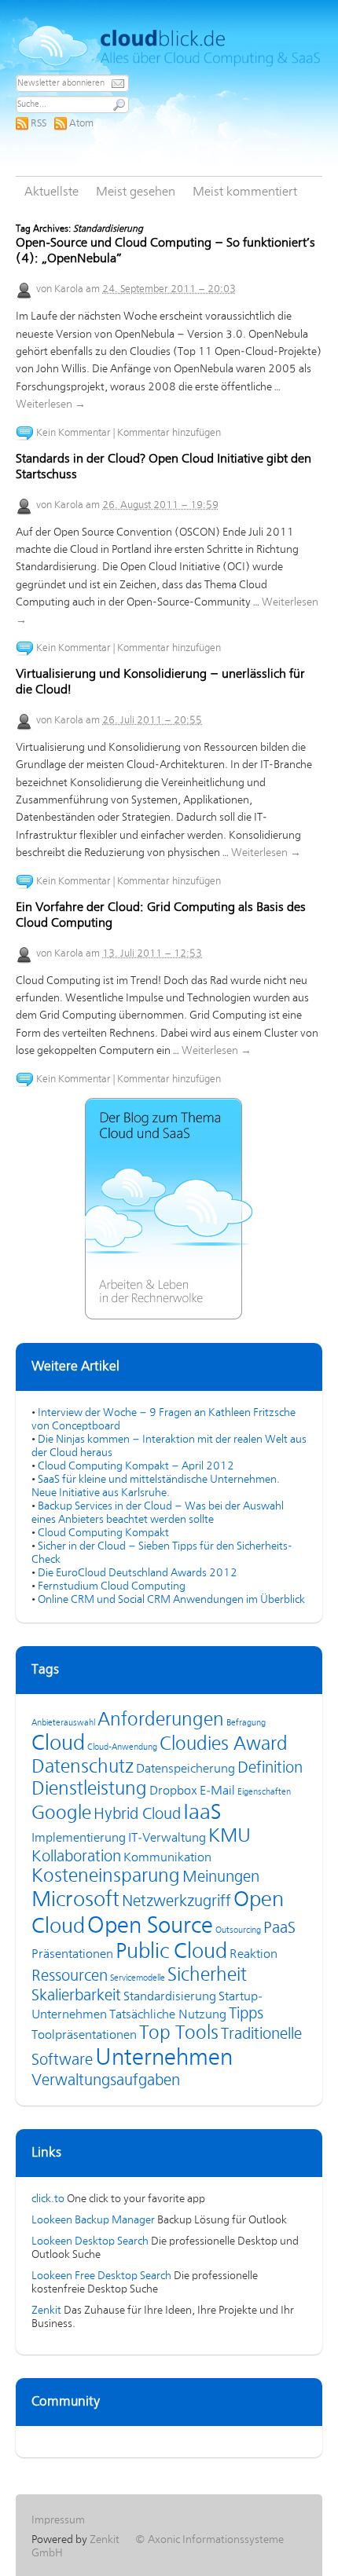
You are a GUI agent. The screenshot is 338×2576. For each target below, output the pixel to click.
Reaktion (253, 1955)
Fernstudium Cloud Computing (112, 1586)
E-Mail (217, 1791)
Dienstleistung (89, 1789)
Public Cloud (171, 1952)
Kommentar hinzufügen (169, 433)
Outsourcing (238, 1930)
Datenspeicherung (186, 1769)
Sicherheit (207, 1976)
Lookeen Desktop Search (90, 2241)
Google (61, 1814)
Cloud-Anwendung (122, 1747)
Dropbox (173, 1791)
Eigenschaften (264, 1792)
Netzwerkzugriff (176, 1902)
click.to (48, 2199)
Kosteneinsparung (106, 1877)
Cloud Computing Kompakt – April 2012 (136, 1466)
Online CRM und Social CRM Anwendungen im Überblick (171, 1600)
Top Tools (179, 2034)
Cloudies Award (224, 1745)
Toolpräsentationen (84, 2036)
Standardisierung (170, 1997)
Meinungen (221, 1877)
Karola (69, 289)
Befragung (246, 1723)
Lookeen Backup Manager (93, 2220)
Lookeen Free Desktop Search (101, 2276)
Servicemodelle (138, 1978)
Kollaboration (76, 1857)
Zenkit (46, 2311)
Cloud (58, 1744)
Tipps (246, 2014)
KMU (230, 1837)
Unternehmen (164, 2058)
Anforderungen (161, 1720)
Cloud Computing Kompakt (103, 1533)
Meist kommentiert (245, 192)
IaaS (202, 1813)
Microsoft (75, 1901)
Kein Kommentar (73, 433)
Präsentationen (72, 1955)
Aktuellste (51, 192)
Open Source (150, 1927)
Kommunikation (167, 1858)
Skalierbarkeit (76, 1996)
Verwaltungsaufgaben (106, 2081)
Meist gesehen (136, 192)
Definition (270, 1768)
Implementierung (79, 1839)
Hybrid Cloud (137, 1815)
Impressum (58, 2520)
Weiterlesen (51, 404)
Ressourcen (70, 1976)
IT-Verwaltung (167, 1839)
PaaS (279, 1928)
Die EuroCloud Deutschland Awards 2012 (138, 1573)
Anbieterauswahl (63, 1723)
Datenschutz (83, 1767)
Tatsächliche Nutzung (168, 2015)
